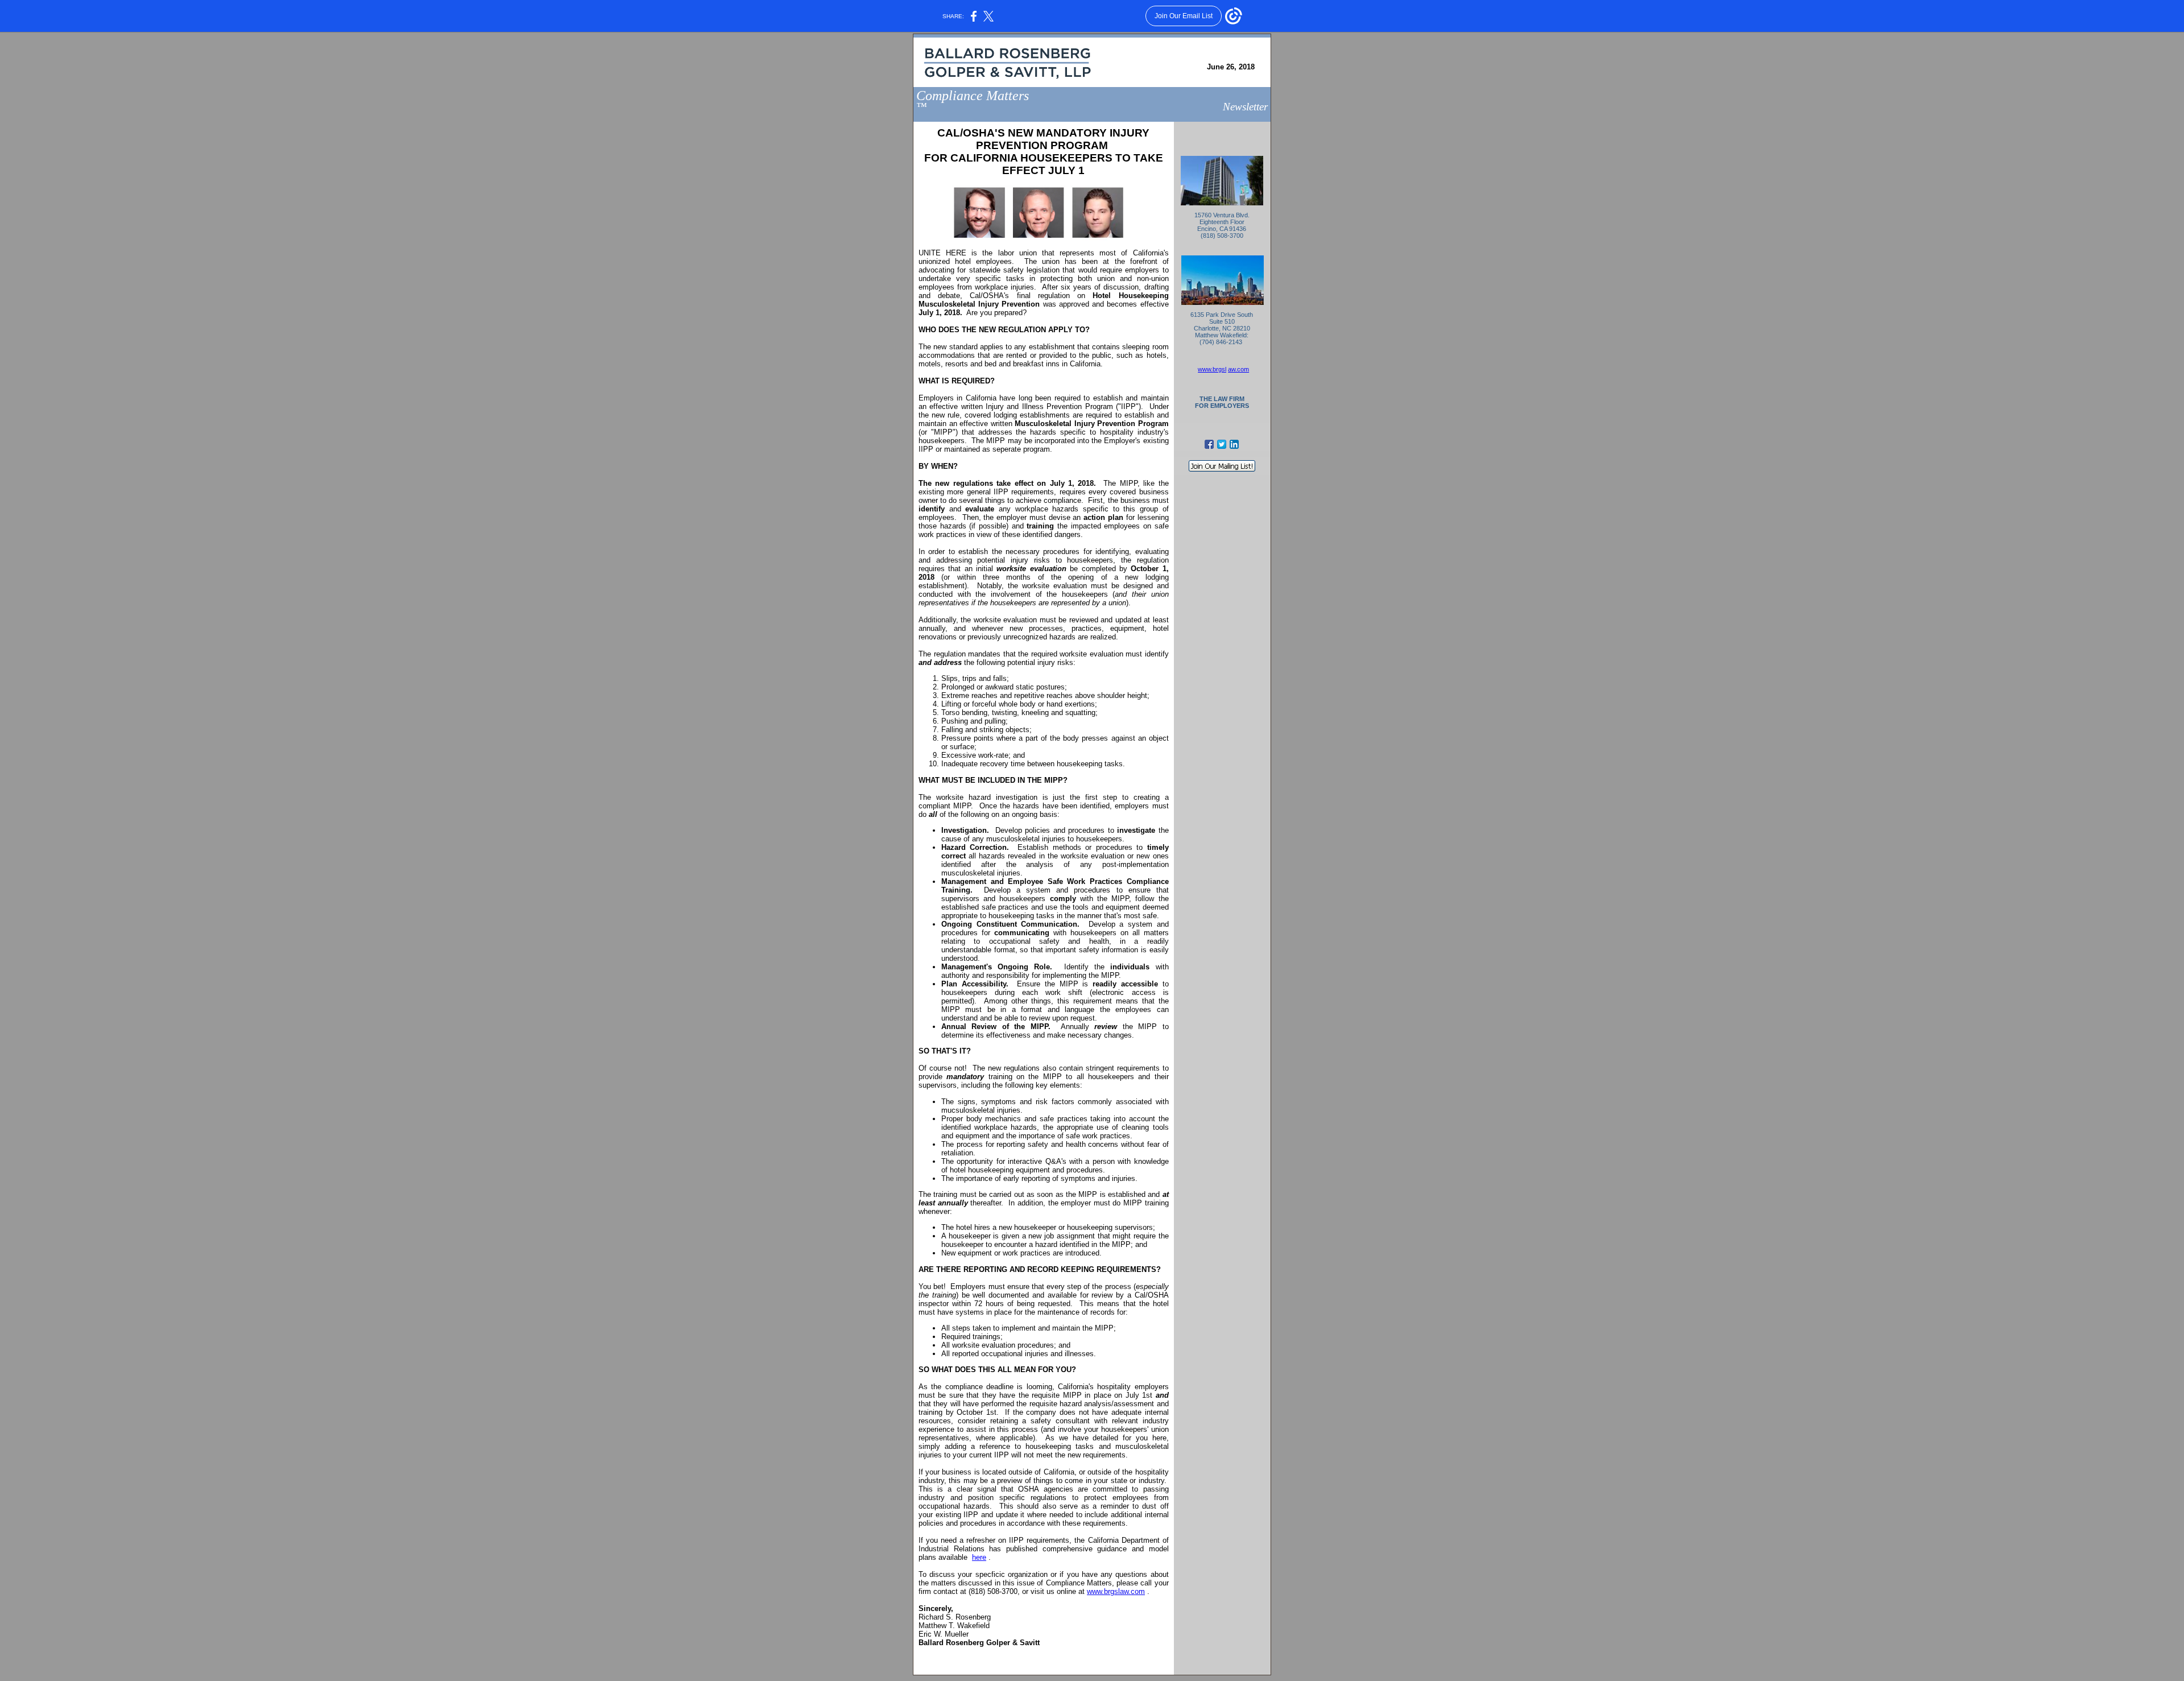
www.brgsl (1212, 369)
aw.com (1238, 369)
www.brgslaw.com (1116, 1591)
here (979, 1557)
